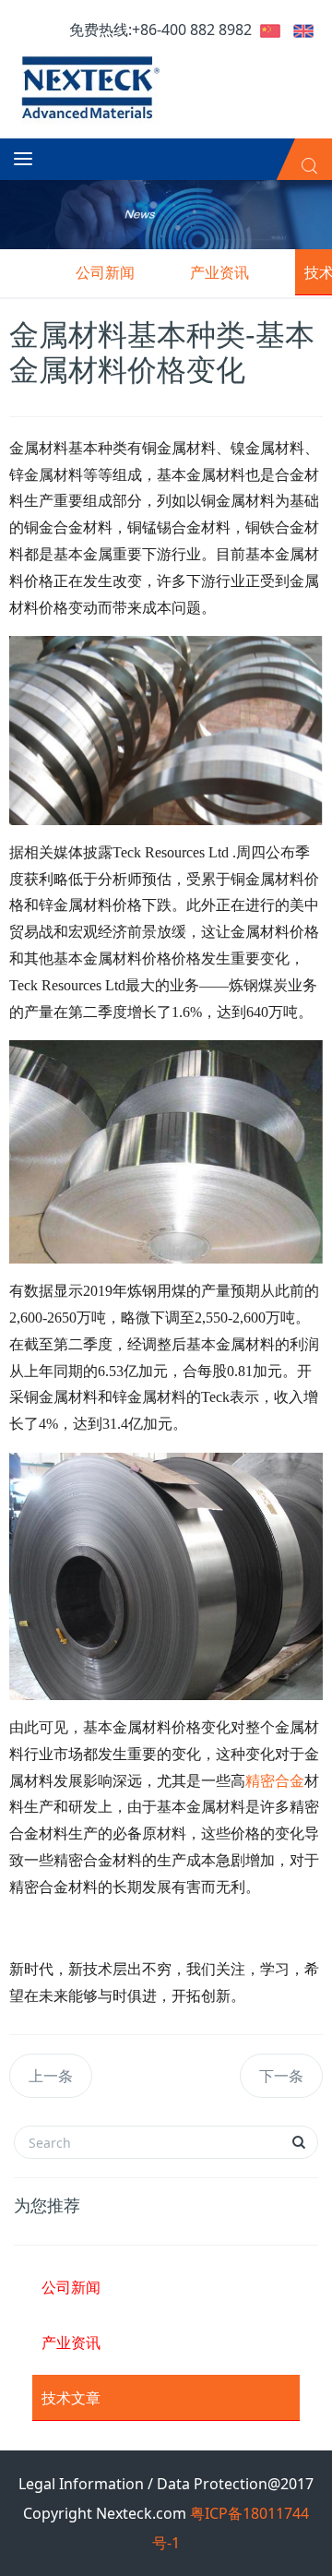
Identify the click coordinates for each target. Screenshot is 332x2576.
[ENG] (303, 30)
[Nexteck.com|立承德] (88, 86)
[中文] (270, 30)
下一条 (281, 2076)
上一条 (51, 2076)
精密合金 (275, 1781)
